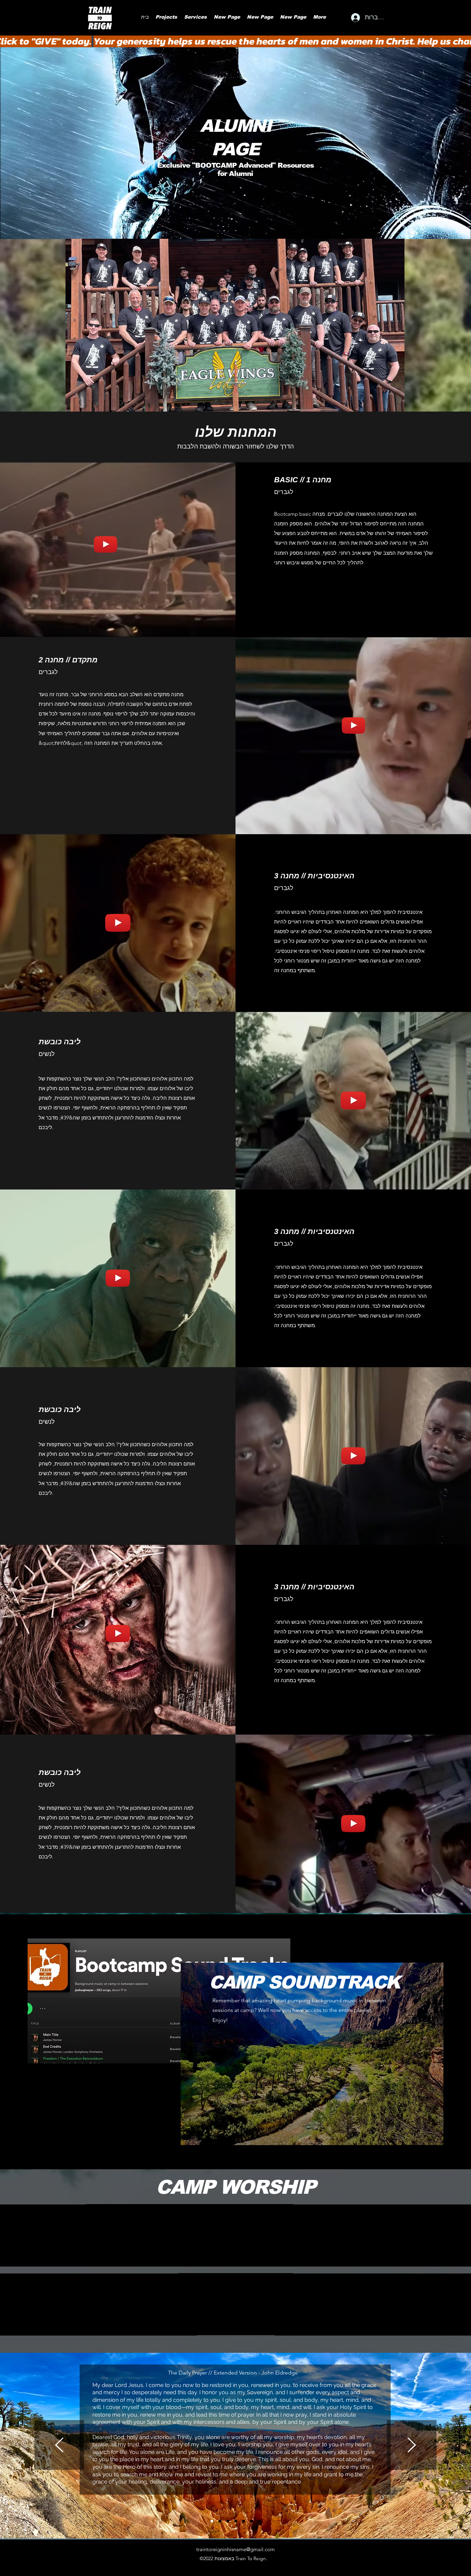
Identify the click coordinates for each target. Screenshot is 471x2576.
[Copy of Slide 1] (220, 2521)
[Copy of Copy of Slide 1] (228, 2521)
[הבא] (412, 2445)
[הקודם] (59, 2445)
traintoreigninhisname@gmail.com (235, 2549)
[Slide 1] (212, 2521)
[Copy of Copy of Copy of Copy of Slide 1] (252, 2521)
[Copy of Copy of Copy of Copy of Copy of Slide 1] (259, 2521)
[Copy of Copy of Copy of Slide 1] (244, 2521)
